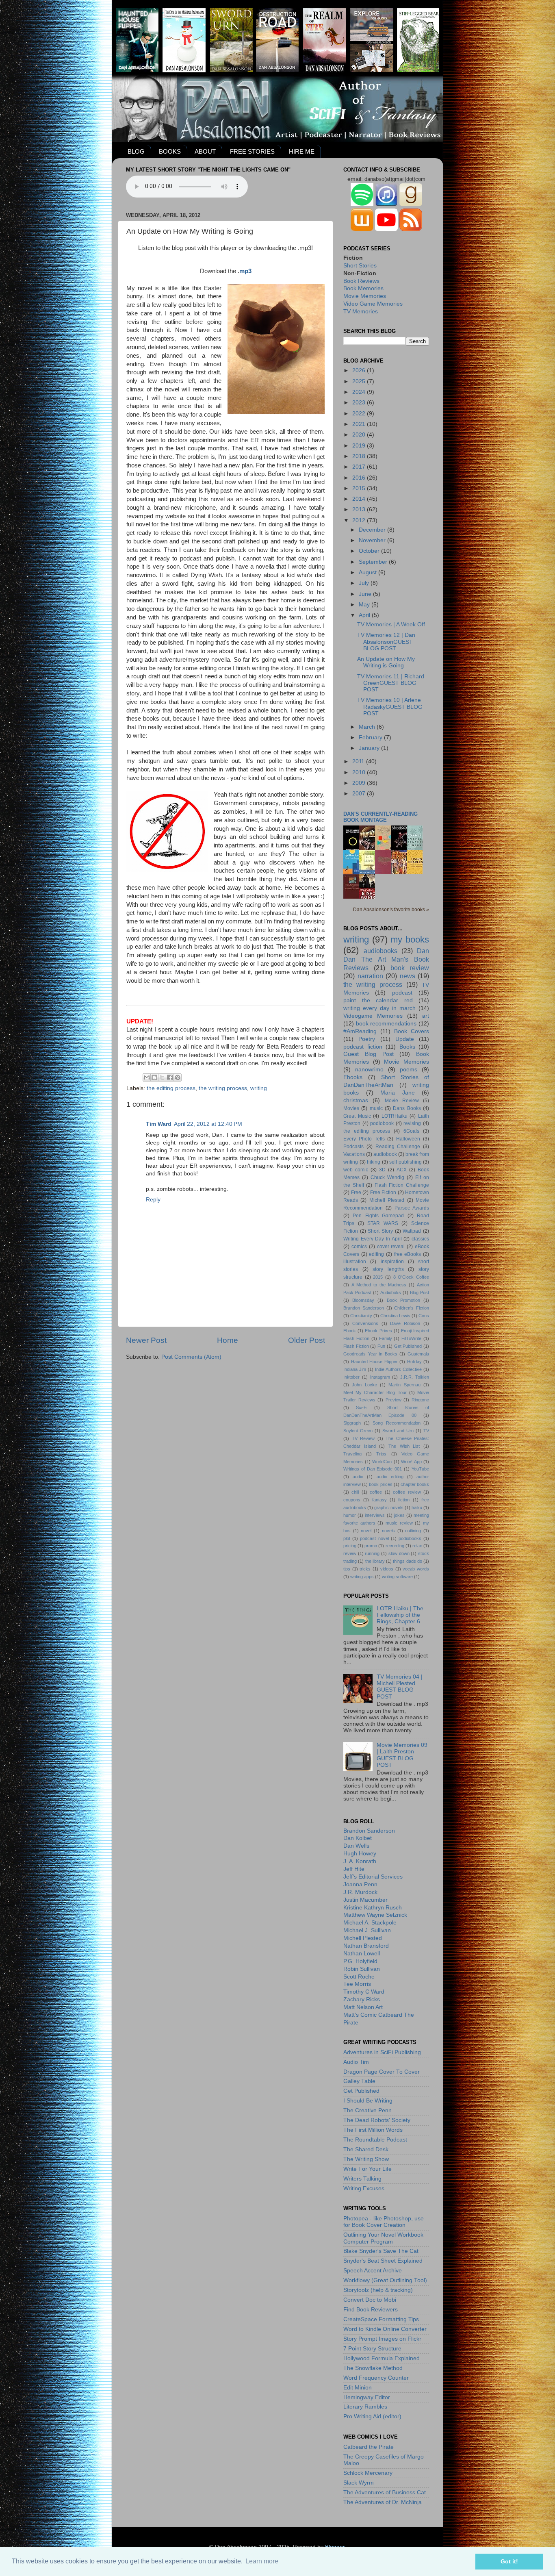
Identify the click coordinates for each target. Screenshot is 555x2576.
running (372, 1553)
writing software (397, 1577)
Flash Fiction (356, 1346)
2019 (360, 446)
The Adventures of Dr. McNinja (383, 2502)
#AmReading (360, 1031)
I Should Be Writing (368, 2101)
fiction (404, 1500)
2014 (360, 499)
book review (410, 968)
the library (375, 1561)
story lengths (388, 1269)
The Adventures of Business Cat (385, 2492)
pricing (350, 1546)
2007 (360, 794)
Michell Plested (387, 1200)
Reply (153, 1200)
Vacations (354, 1154)
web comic (356, 1170)
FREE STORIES (252, 151)
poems (409, 1070)
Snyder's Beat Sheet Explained (383, 2261)
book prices (380, 1484)
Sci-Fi (362, 1407)
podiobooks (410, 1538)
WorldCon (382, 1462)
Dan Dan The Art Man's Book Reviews (386, 959)
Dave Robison (405, 1323)
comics (359, 1247)
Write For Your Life (367, 2169)
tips (347, 1569)
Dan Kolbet (358, 1838)
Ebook (350, 1331)
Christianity (361, 1316)
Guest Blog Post (369, 1054)
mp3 (245, 271)
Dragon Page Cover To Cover (382, 2072)
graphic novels (389, 1507)
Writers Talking (362, 2179)
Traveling (352, 1454)
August (369, 572)
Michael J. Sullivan (367, 1930)
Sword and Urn (398, 1431)
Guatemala (418, 1354)
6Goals (411, 1131)
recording (395, 1546)
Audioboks (391, 1292)
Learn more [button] (262, 2561)
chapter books (415, 1484)
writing (259, 1088)
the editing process (171, 1088)
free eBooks (408, 1254)
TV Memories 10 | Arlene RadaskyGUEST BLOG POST (390, 707)
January (370, 748)
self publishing (405, 1162)
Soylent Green (358, 1431)
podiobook (382, 1123)
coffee (376, 1492)
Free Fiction (383, 1192)
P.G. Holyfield (360, 1961)
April (365, 615)
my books (410, 939)
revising (412, 1123)
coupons (352, 1500)
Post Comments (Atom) (191, 1357)
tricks (365, 1569)
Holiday (414, 1362)
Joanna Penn (360, 1884)
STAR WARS (383, 1223)
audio (358, 1477)
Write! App (411, 1462)
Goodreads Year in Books (370, 1354)
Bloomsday (363, 1300)
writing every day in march (379, 1008)
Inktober (351, 1377)
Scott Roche (359, 1977)
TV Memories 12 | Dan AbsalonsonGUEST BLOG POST (386, 642)
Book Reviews (361, 281)
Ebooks (353, 1077)
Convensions (365, 1323)
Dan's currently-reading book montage (380, 817)
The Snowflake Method (373, 2368)
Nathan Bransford (366, 1946)
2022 (360, 414)
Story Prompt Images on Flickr (382, 2339)
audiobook (385, 1154)
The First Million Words (373, 2130)
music (376, 1108)
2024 (360, 392)
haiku (417, 1507)
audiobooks (380, 951)
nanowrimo (369, 1070)
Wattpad (412, 1231)
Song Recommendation (397, 1423)
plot (347, 1538)
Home (228, 1340)
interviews (375, 1515)
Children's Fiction (412, 1308)
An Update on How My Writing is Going (386, 662)
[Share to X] (162, 1077)
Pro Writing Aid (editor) (372, 2416)
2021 (360, 424)
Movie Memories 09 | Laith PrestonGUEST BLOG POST (402, 1755)
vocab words (416, 1569)
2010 (360, 772)
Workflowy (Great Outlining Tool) (385, 2280)
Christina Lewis (395, 1316)
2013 (360, 509)
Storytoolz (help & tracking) (378, 2290)
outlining (413, 1531)
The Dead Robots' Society (377, 2120)
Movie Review (402, 1101)
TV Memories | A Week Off (391, 624)
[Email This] (147, 1077)
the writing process (223, 1088)
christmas (356, 1100)
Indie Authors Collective (398, 1369)
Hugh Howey (360, 1854)
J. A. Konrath (360, 1861)
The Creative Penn (367, 2110)
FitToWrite (411, 1338)
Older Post (307, 1340)
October (370, 551)
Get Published (408, 1346)
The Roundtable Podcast (375, 2140)
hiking (374, 1162)
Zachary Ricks (362, 1999)
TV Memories (361, 312)
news (408, 976)
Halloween (408, 1139)
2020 (360, 435)
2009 (360, 783)
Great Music (357, 1116)
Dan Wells (356, 1846)
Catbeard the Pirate (369, 2447)
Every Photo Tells (364, 1139)
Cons (424, 1316)
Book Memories (363, 288)
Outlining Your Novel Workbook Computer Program (383, 2238)
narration (370, 976)
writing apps (362, 1577)
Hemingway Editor (367, 2397)
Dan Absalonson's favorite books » (391, 910)
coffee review (407, 1492)
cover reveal (391, 1247)
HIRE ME (302, 151)
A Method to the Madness (379, 1285)
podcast (402, 993)
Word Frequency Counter (376, 2378)
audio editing (390, 1477)
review (350, 1553)
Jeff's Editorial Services (373, 1877)
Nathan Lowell (362, 1954)
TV (426, 1431)
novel (366, 1531)
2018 (360, 456)
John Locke (364, 1385)
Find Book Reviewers (371, 2310)
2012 (360, 520)
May (365, 605)
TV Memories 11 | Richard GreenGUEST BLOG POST (391, 683)
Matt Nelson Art (363, 2007)
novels (388, 1531)
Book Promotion (403, 1300)
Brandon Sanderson (364, 1308)
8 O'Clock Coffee (411, 1277)
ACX (402, 1170)
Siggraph (352, 1423)
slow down (399, 1553)
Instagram (380, 1377)
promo (371, 1546)
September (374, 562)
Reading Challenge (398, 1147)
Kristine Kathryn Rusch (373, 1908)
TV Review (363, 1438)
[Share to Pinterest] (178, 1077)
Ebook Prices (378, 1331)
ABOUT (205, 151)
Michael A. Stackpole (370, 1923)
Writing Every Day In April (373, 1239)
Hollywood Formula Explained (382, 2358)
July (365, 583)
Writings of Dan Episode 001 (373, 1469)
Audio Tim (356, 2062)
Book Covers (412, 1031)
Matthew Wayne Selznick (375, 1915)
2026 (360, 370)
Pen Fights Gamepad (378, 1216)
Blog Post (420, 1292)
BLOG (136, 151)
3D (382, 1170)
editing (376, 1254)
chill (355, 1492)
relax (417, 1546)
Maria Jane (398, 1093)
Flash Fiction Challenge (402, 1185)
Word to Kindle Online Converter (385, 2329)
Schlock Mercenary (368, 2473)
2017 (360, 467)
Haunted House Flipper (374, 1362)
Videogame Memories (373, 1016)
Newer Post (146, 1340)
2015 (360, 488)
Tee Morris (357, 1984)
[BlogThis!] (154, 1077)
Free (356, 1192)
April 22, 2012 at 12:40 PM (208, 1124)
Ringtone (420, 1400)
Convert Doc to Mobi (370, 2300)
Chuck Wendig (387, 1177)
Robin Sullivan (362, 1969)
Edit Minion (358, 2388)
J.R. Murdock (360, 1892)
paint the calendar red (378, 1000)
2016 (360, 478)
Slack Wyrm (359, 2483)
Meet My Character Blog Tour (375, 1392)
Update (405, 1039)
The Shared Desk (366, 2149)
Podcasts (353, 1147)
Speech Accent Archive (373, 2271)
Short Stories (360, 266)
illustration (355, 1262)
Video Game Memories (373, 304)
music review (399, 1523)
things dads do (408, 1561)
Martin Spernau (404, 1385)
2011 (359, 761)
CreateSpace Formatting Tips (381, 2319)
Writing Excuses (364, 2188)
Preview (393, 1400)
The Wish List (404, 1446)
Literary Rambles (365, 2407)
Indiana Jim (355, 1369)
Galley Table (359, 2081)
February (371, 737)
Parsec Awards (412, 1208)
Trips (381, 1454)
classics (420, 1239)
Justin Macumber (365, 1900)
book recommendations (386, 1024)
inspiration (392, 1262)
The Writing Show (366, 2159)
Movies (351, 1108)
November (373, 540)
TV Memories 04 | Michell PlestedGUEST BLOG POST (400, 1687)
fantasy (379, 1500)
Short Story (380, 1231)
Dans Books (407, 1108)
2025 (360, 381)
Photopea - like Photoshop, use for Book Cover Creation (384, 2222)
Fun (381, 1346)
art (426, 1016)
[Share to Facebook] (170, 1077)
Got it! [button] (509, 2561)
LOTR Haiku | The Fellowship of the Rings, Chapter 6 (400, 1615)
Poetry (367, 1039)
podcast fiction (363, 1047)
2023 (360, 403)
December (373, 530)
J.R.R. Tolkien (415, 1377)
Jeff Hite (354, 1869)
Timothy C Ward (364, 1992)
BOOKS (170, 151)
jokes (399, 1515)
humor (350, 1515)
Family (386, 1338)
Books (407, 1047)
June (366, 594)
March (368, 727)
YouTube (420, 1469)
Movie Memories (365, 296)
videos (387, 1569)
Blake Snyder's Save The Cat (381, 2251)
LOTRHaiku (395, 1116)
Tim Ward (159, 1124)
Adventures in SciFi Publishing (382, 2052)
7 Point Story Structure (372, 2349)
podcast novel (374, 1538)
